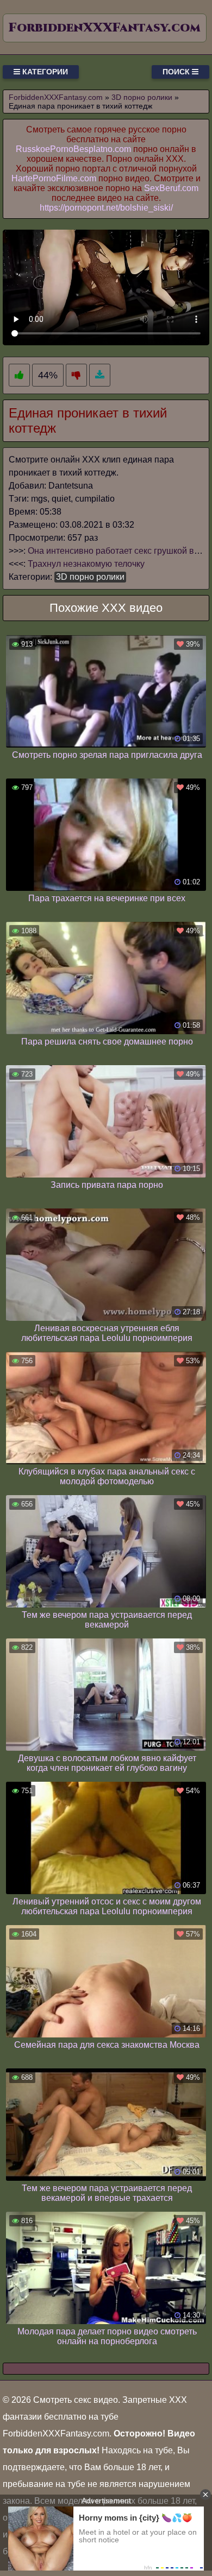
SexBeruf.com (171, 188)
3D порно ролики (90, 577)
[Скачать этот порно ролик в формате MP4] (100, 375)
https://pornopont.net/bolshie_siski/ (106, 208)
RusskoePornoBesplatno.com (73, 149)
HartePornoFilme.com (54, 178)
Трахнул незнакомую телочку (86, 564)
